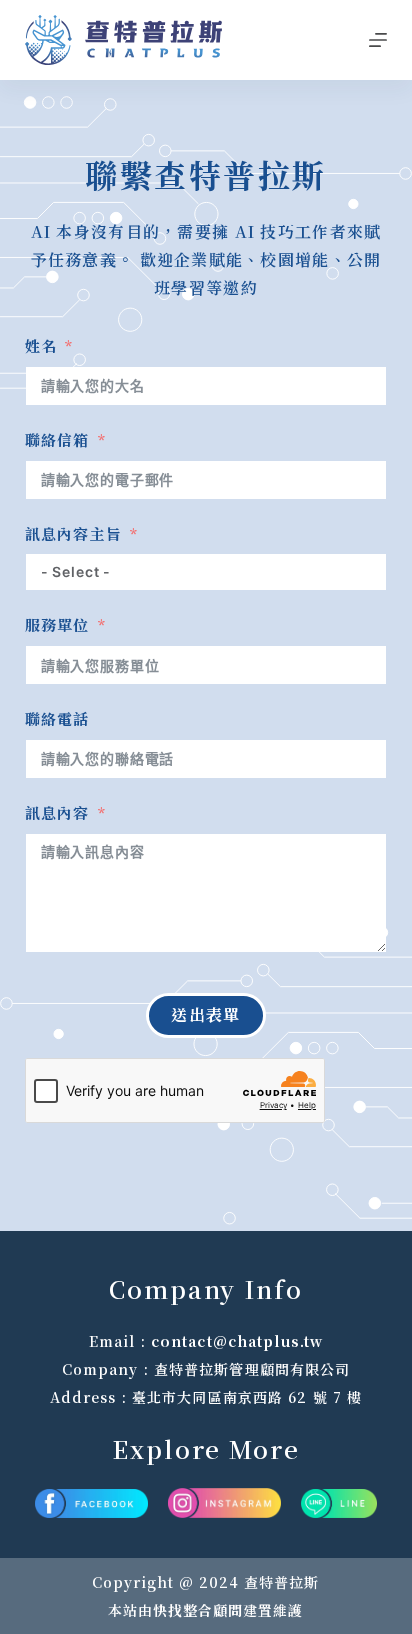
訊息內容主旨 (73, 533)
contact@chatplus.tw (237, 1341)
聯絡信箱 (57, 439)
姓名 (41, 345)
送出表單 (205, 1014)
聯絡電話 (57, 718)
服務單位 (57, 624)
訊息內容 (57, 812)
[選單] (378, 40)
